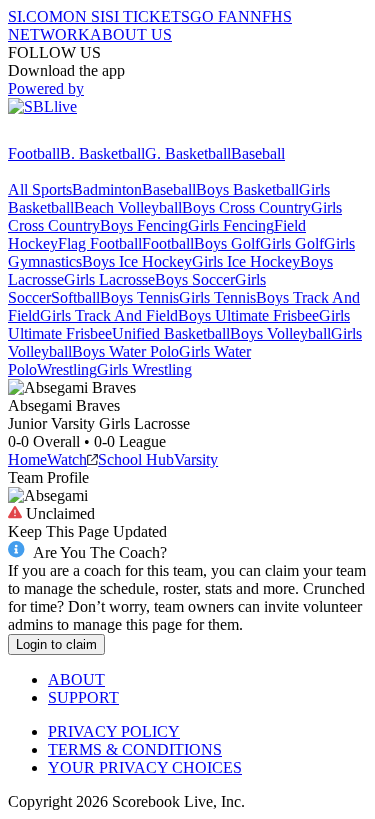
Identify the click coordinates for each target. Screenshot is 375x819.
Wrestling (67, 369)
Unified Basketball (171, 333)
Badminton (107, 189)
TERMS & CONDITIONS (135, 749)
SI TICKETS (147, 16)
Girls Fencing (231, 225)
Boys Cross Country (246, 207)
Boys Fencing (144, 225)
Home (27, 459)
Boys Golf (227, 243)
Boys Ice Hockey (137, 261)
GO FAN (220, 16)
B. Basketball (102, 153)
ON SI (84, 16)
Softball (75, 297)
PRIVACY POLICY (114, 731)
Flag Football (100, 243)
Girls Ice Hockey (246, 261)
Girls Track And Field (109, 315)
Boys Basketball (247, 189)
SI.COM (35, 16)
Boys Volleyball (280, 333)
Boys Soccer (195, 279)
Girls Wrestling (144, 369)
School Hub (136, 459)
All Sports (40, 189)
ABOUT (76, 679)
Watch (67, 459)
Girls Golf (292, 243)
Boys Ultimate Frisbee (248, 315)
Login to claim (56, 644)
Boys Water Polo (125, 351)
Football (34, 153)
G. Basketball (188, 153)
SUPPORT (83, 697)
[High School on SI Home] (85, 135)
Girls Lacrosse (109, 279)
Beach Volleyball (128, 207)
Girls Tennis (217, 297)
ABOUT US (131, 34)
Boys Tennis (139, 297)
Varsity (196, 459)
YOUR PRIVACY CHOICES (145, 767)
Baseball (258, 153)
